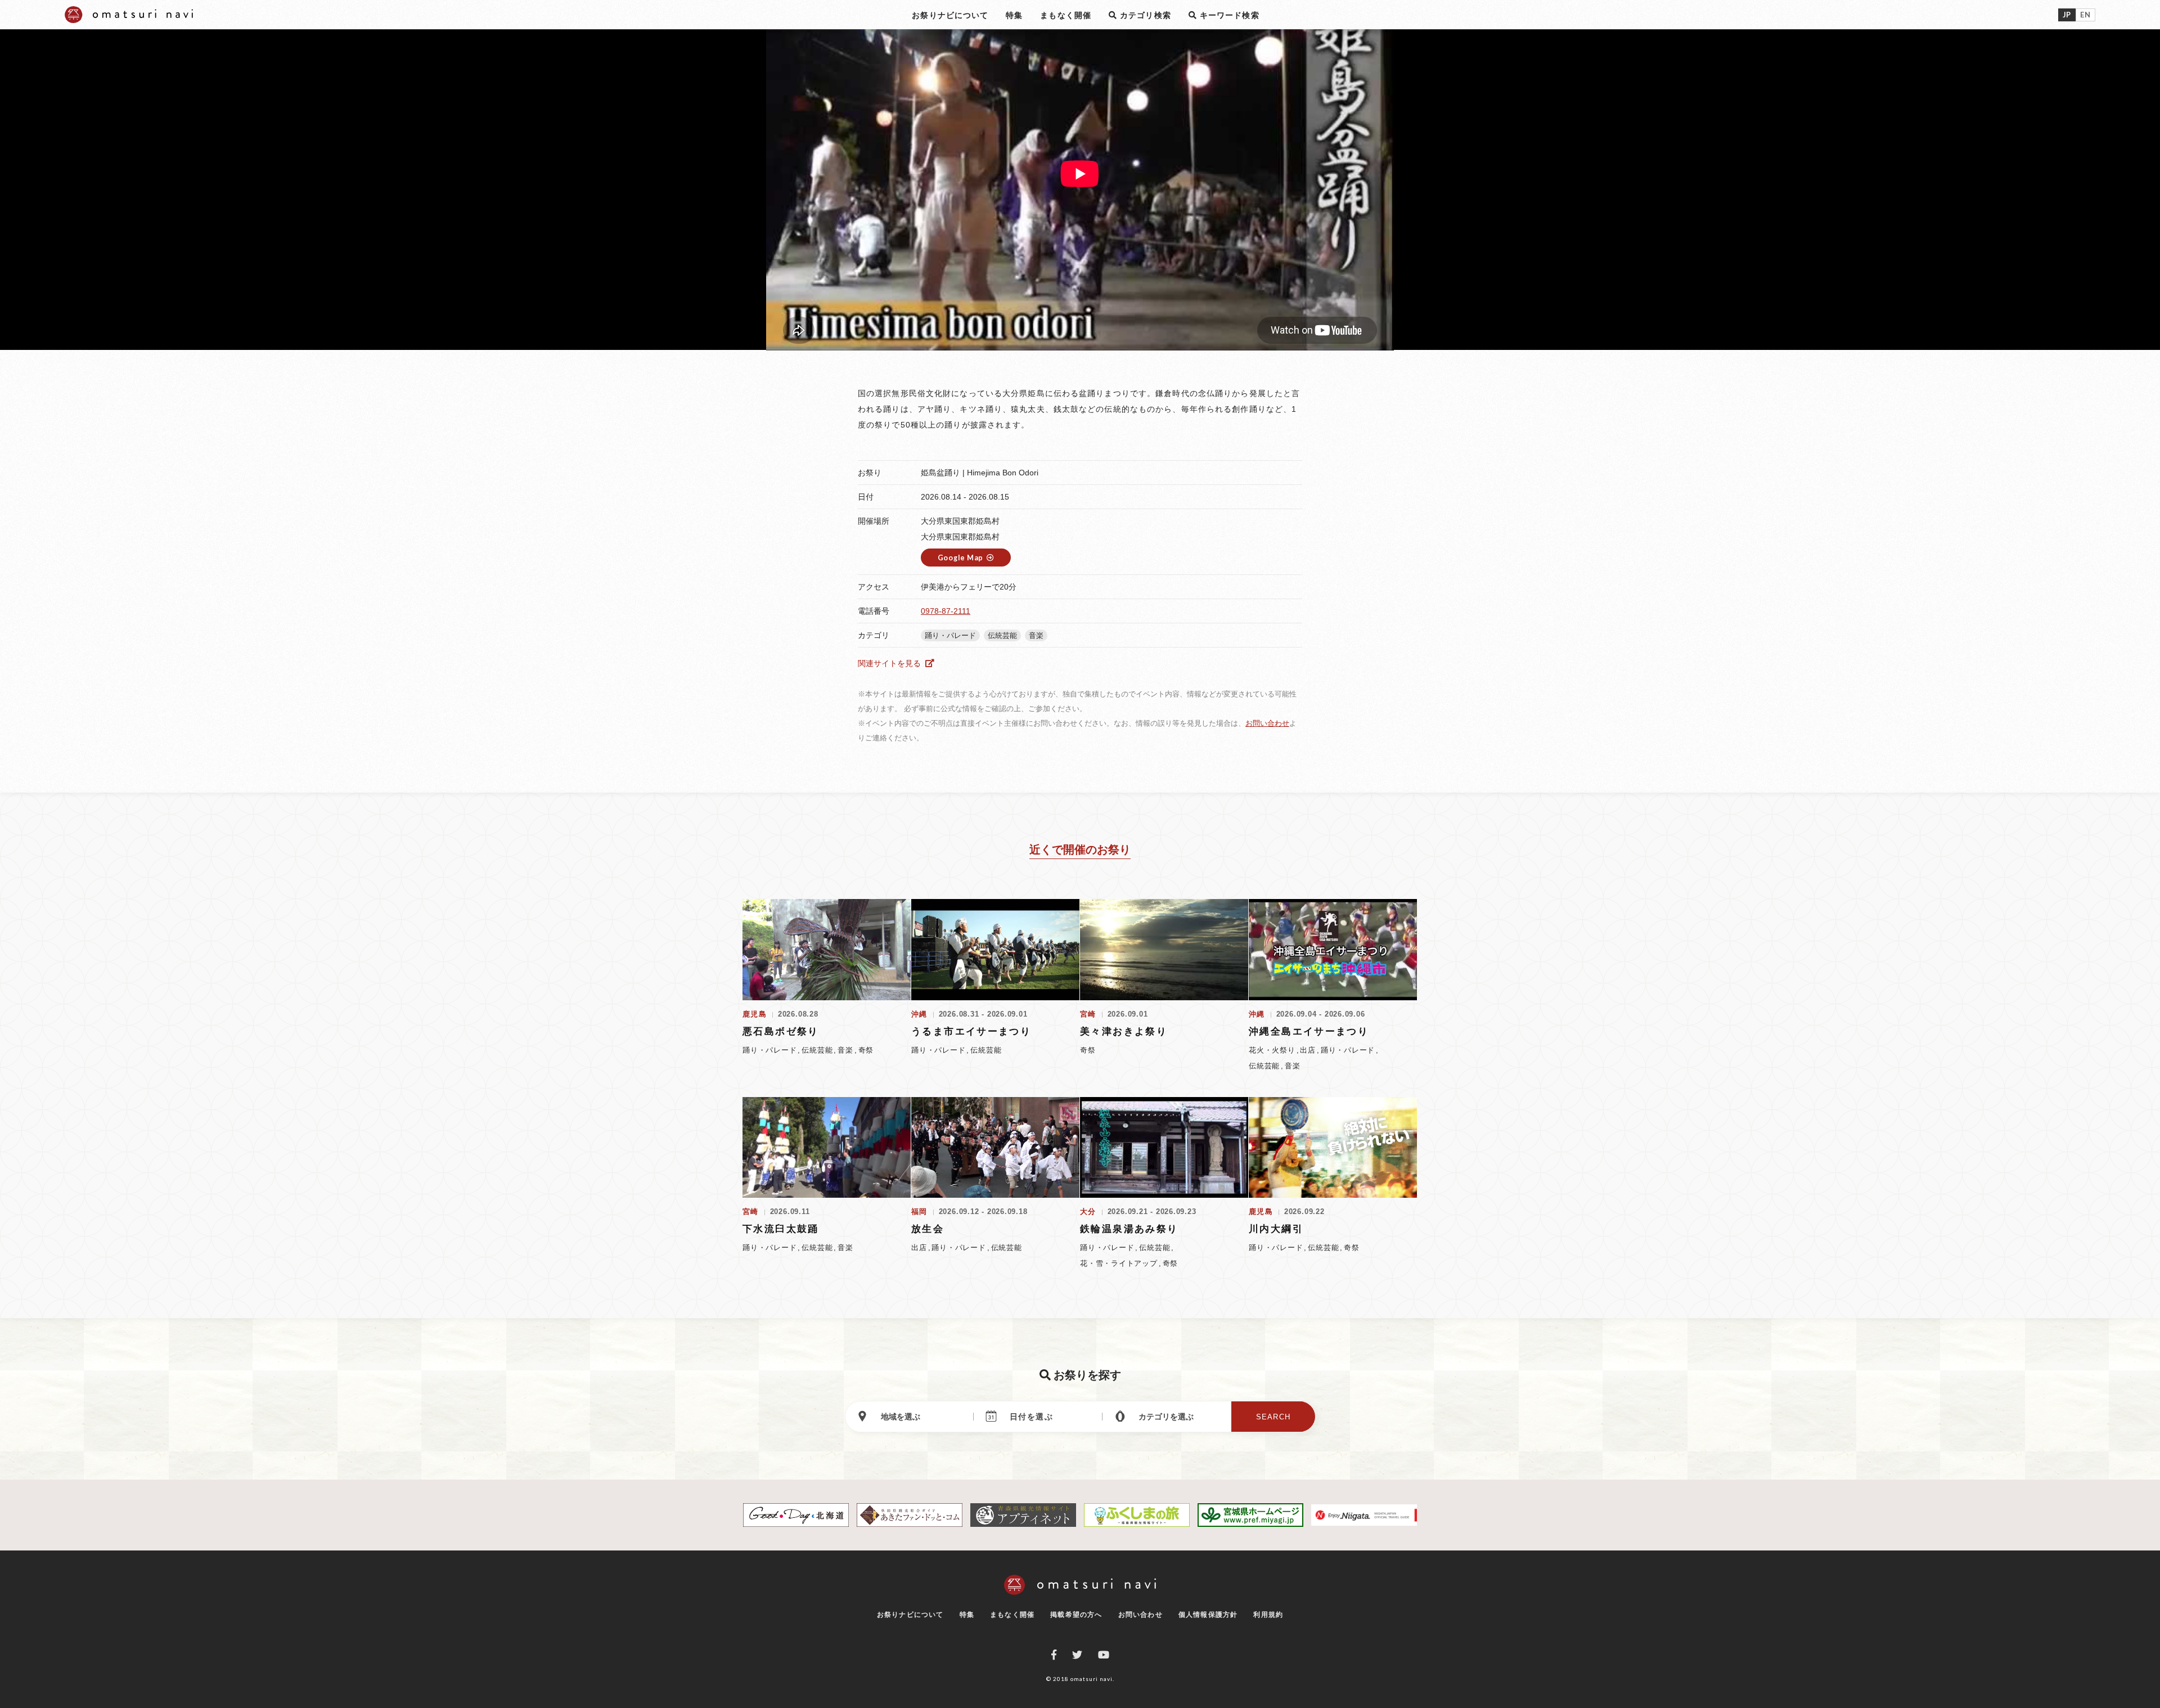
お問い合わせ (1267, 723)
